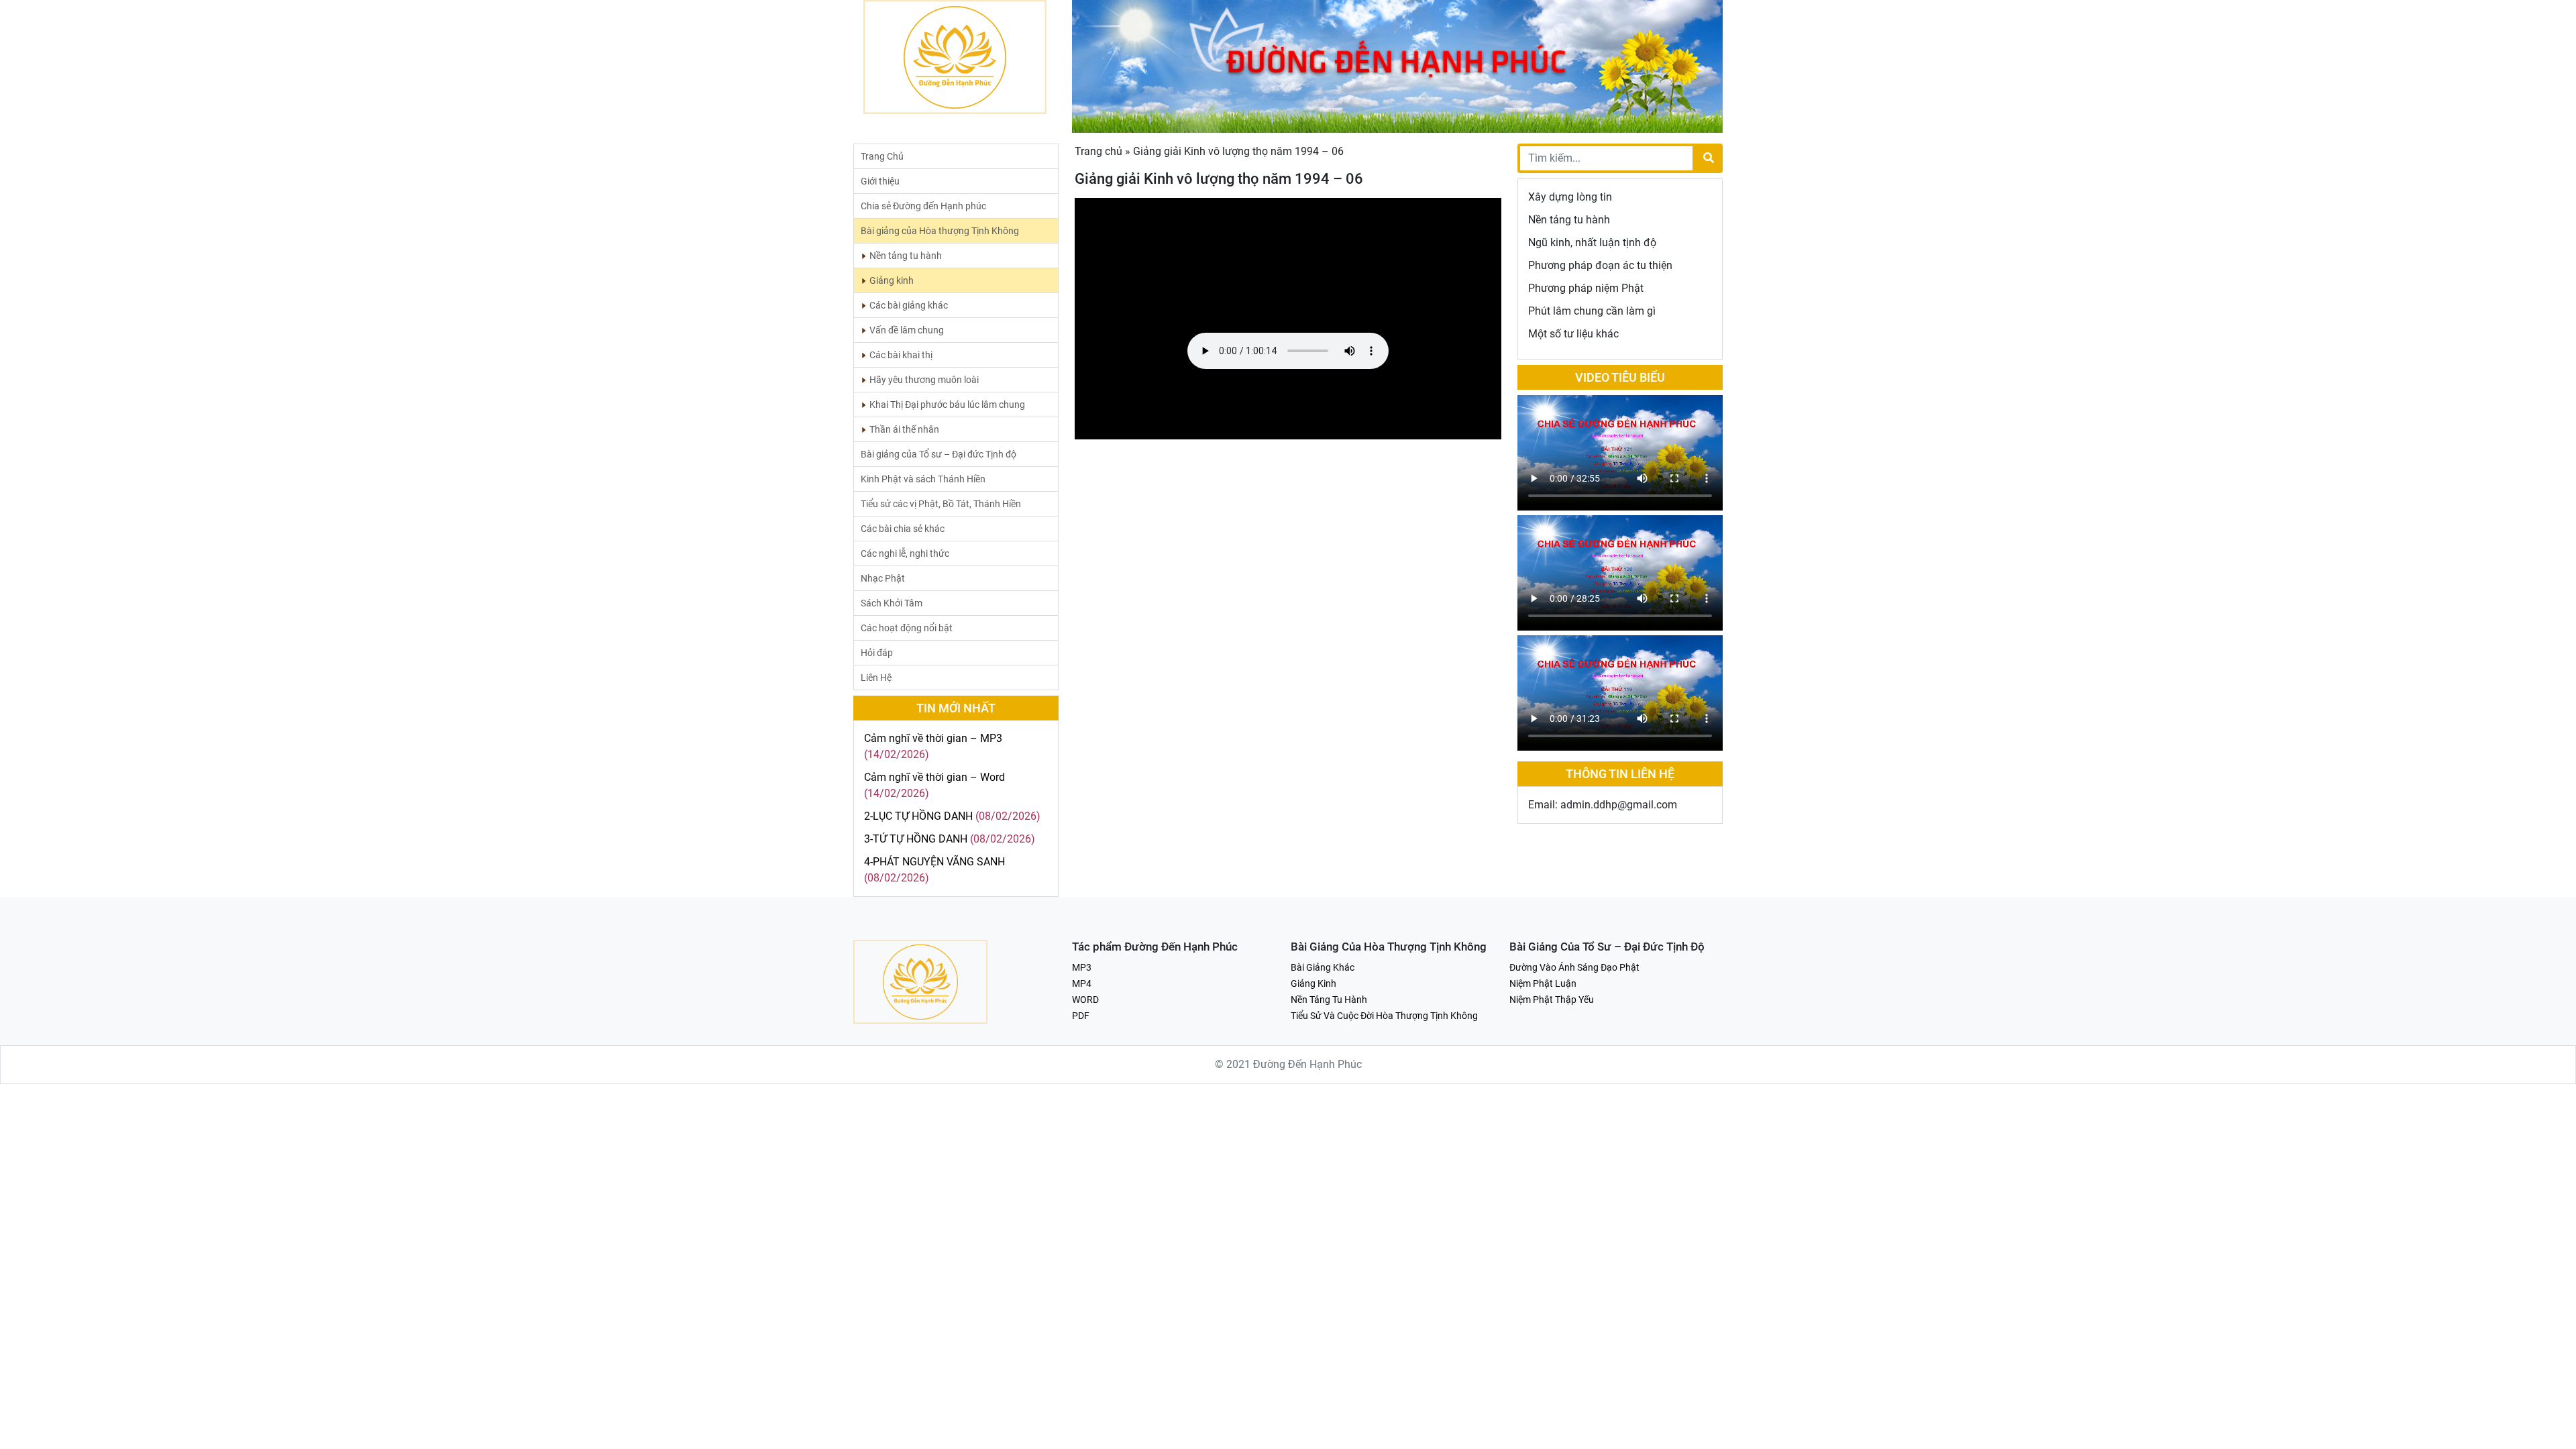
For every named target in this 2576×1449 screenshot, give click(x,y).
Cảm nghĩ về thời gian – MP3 (933, 738)
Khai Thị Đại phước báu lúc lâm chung (947, 405)
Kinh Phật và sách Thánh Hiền (923, 479)
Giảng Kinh (1313, 983)
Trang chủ (1098, 151)
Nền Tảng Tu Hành (1329, 1000)
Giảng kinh (892, 280)
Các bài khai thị (901, 355)
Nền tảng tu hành (906, 256)
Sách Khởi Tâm (892, 603)
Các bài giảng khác (909, 305)
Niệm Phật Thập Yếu (1552, 1000)
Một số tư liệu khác (1573, 334)
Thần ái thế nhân (904, 429)
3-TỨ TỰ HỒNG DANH (916, 839)
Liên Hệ (876, 678)
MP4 (1082, 983)
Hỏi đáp (877, 653)
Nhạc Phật (883, 578)
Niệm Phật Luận (1543, 983)
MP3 (1082, 967)
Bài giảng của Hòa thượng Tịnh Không (940, 231)
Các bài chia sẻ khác (903, 529)
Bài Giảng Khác (1323, 967)
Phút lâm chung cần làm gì (1592, 311)
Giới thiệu (880, 181)
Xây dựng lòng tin (1570, 197)
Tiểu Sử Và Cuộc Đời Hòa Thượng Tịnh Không (1384, 1016)
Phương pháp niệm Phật (1586, 288)
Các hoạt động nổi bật (907, 628)
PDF (1081, 1016)
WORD (1085, 1000)
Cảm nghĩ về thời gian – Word (934, 777)
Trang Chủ (882, 156)
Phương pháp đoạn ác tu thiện (1600, 265)
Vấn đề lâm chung (907, 330)
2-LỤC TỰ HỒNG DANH (918, 816)
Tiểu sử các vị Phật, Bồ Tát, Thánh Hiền (941, 504)
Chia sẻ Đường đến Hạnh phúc (923, 206)
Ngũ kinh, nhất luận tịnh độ (1592, 243)
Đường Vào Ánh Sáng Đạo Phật (1574, 967)
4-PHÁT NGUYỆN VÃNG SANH (934, 862)
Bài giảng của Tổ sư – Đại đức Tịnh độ (938, 454)
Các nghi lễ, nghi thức (905, 553)
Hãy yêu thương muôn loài (924, 380)
